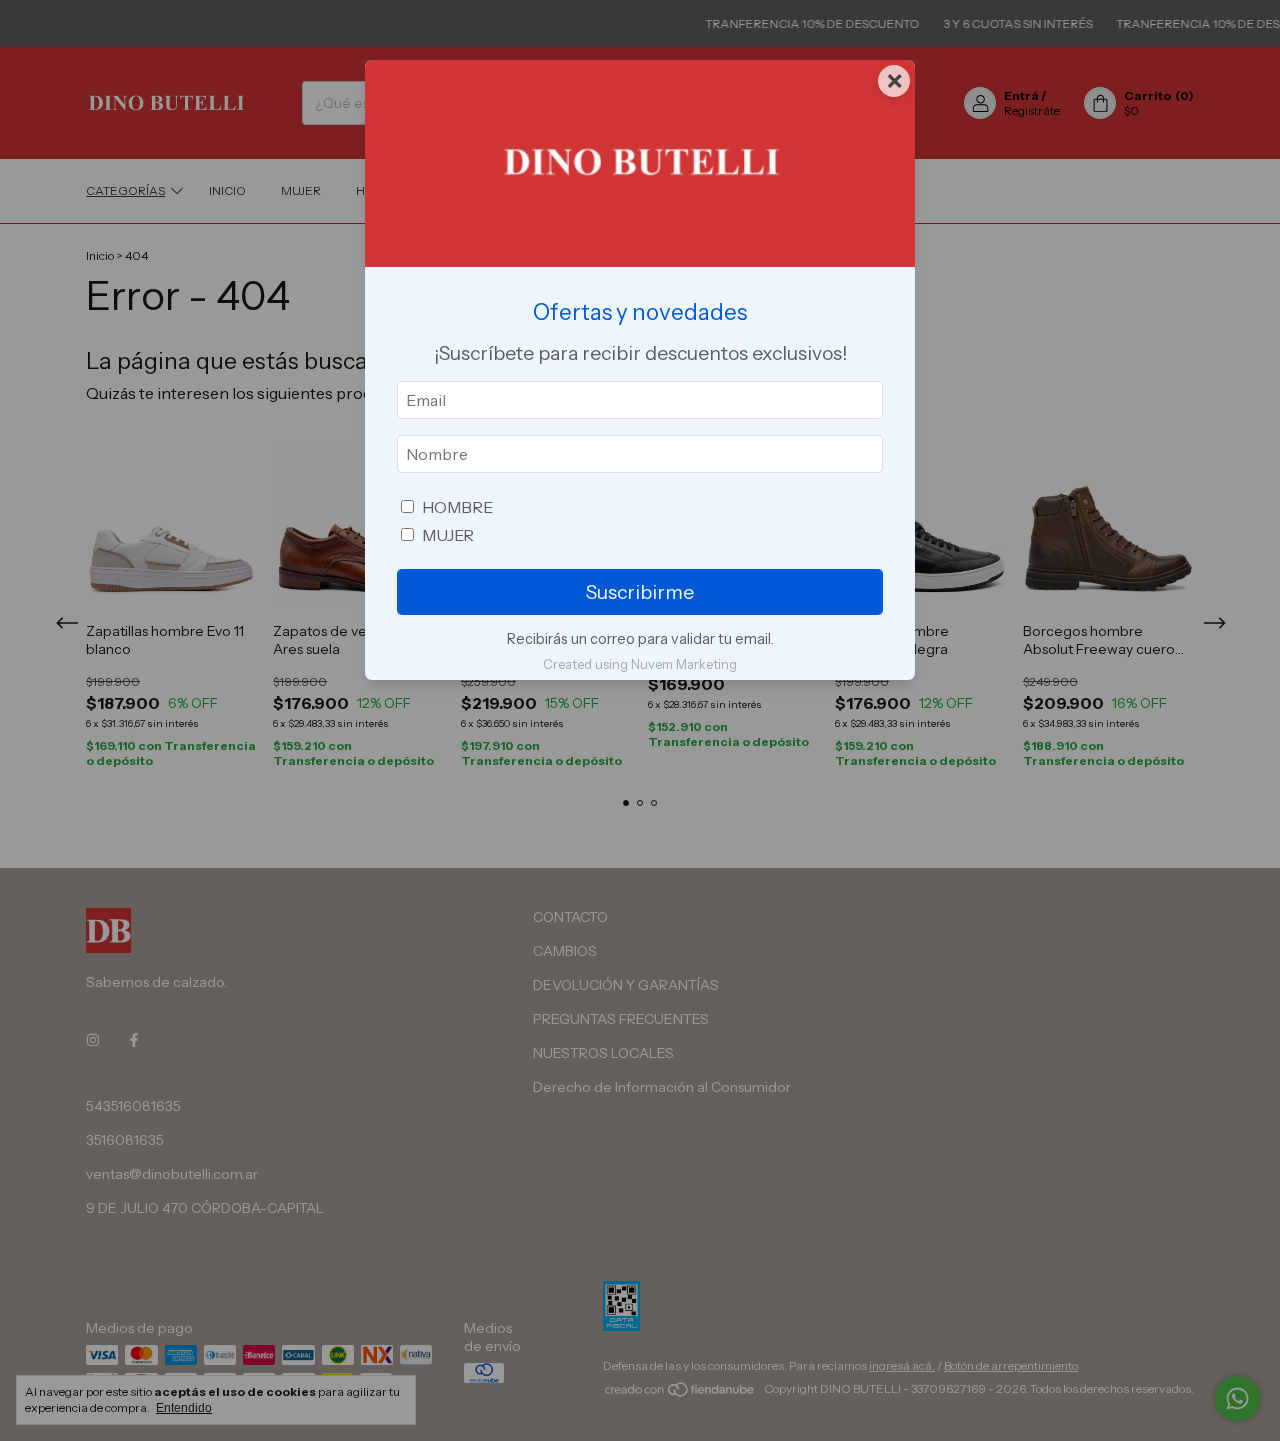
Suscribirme (640, 592)
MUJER (448, 535)
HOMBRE (457, 507)
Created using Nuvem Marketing (640, 664)
